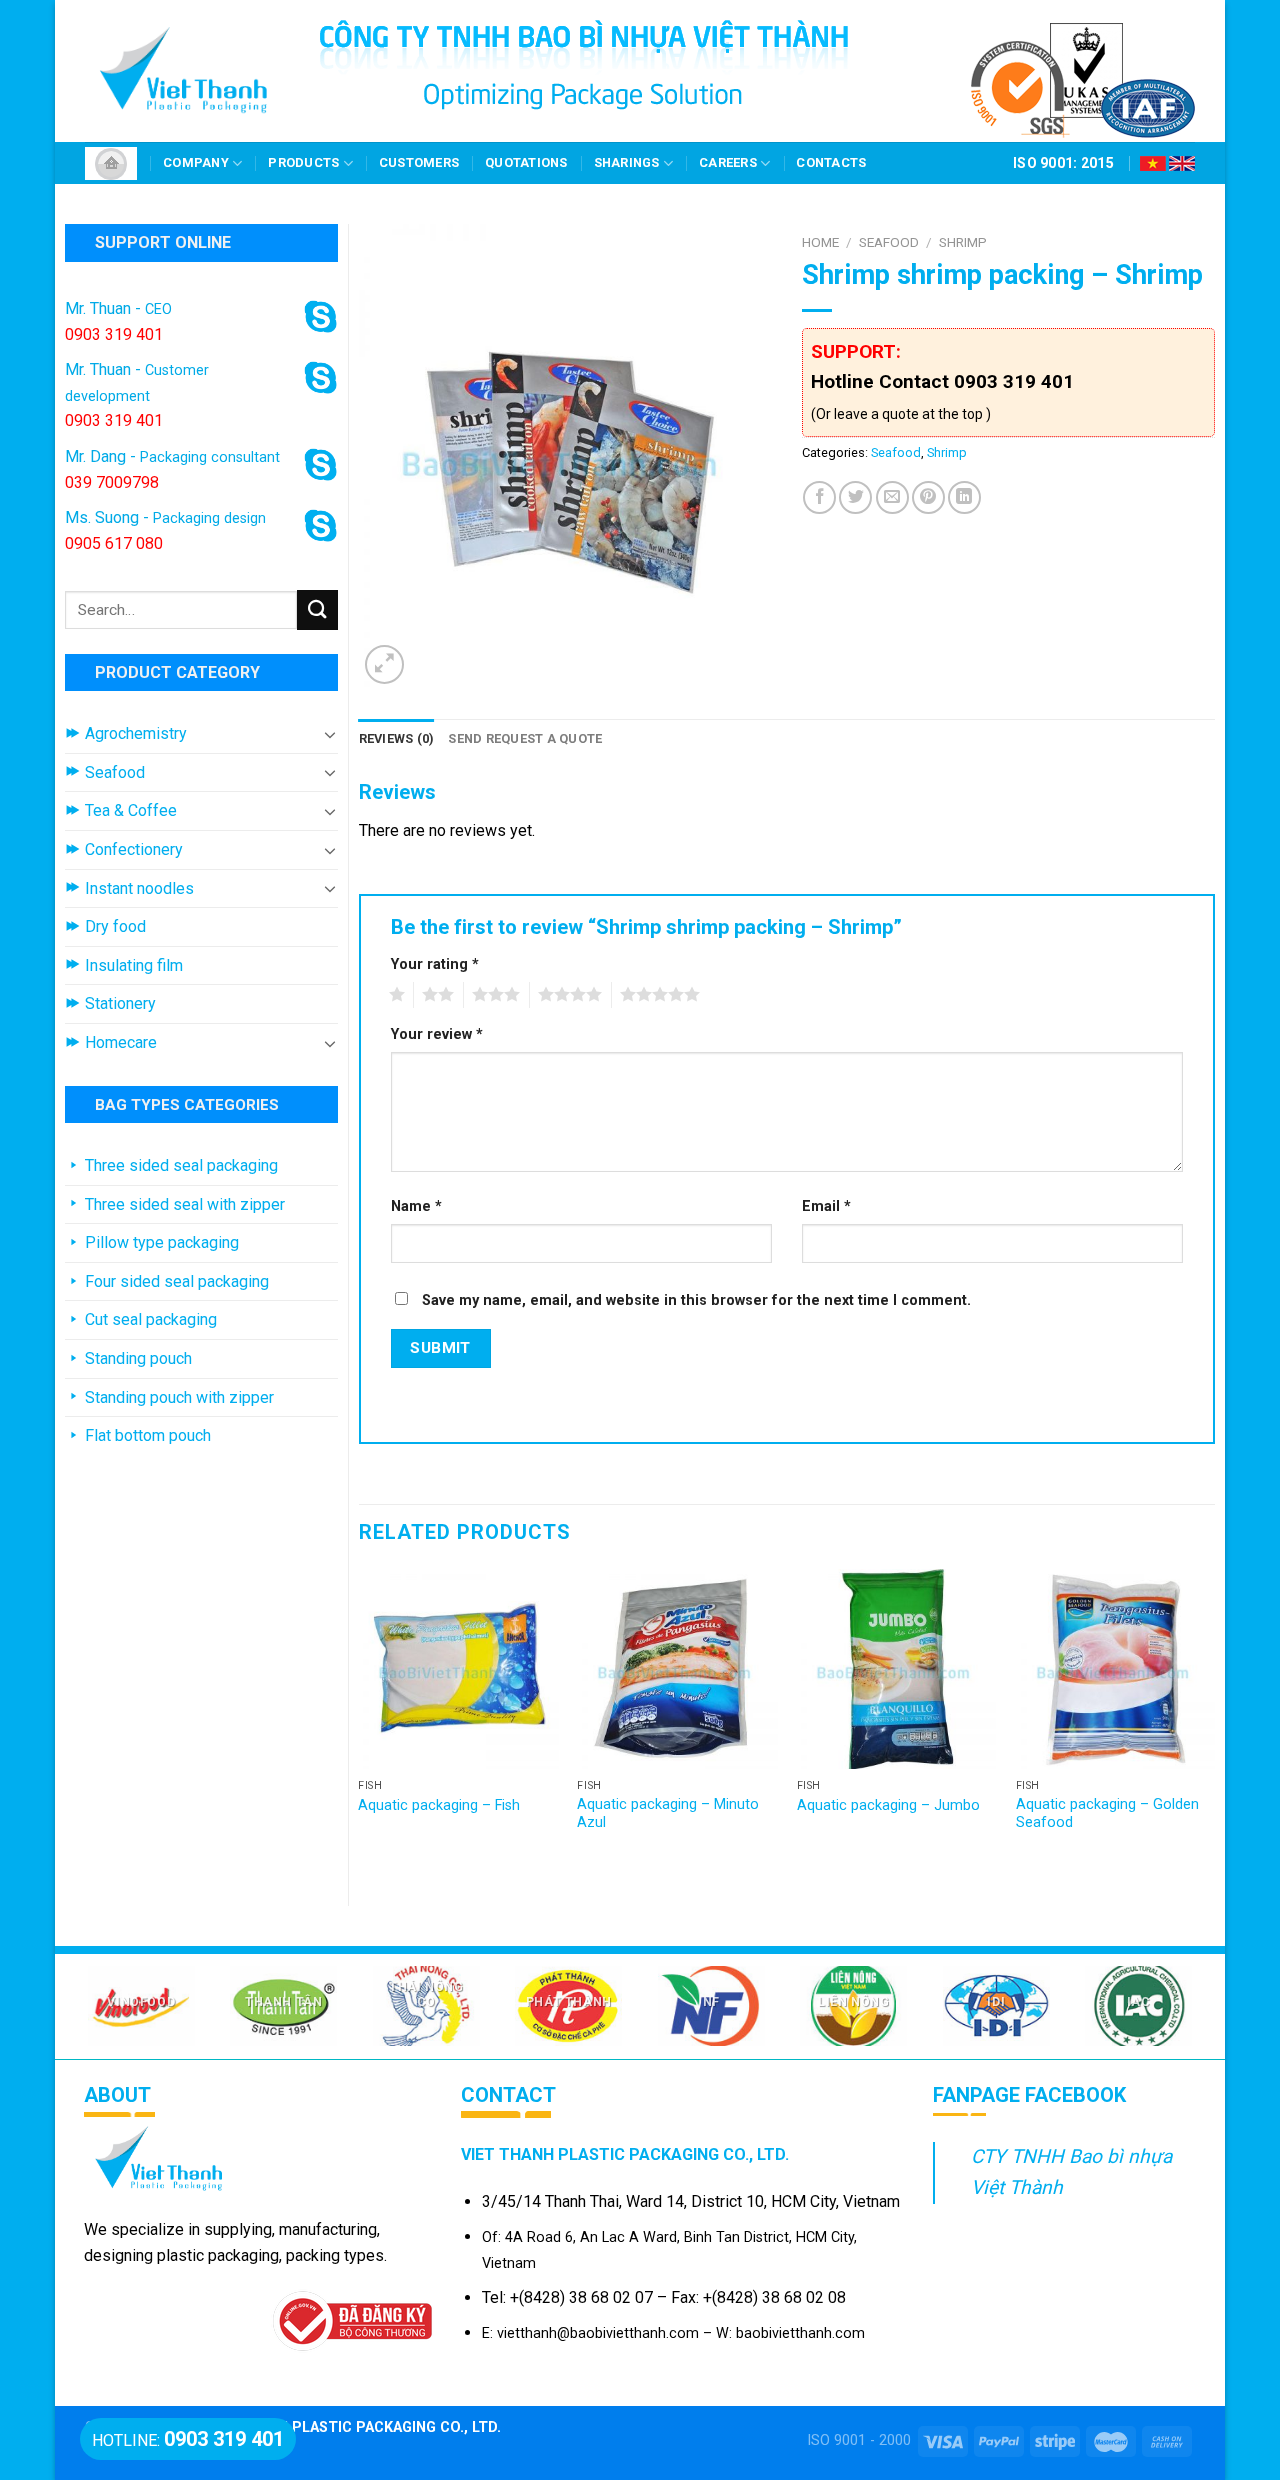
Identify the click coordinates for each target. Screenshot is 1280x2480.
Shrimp (963, 242)
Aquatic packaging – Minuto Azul (668, 1814)
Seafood (889, 242)
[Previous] (360, 1720)
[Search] (317, 609)
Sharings (627, 162)
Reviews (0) (397, 738)
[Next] (1214, 1720)
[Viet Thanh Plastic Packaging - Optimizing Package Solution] (185, 70)
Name (416, 1206)
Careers (728, 162)
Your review (437, 1034)
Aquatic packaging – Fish (439, 1805)
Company (196, 162)
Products (303, 162)
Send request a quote (525, 738)
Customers (419, 162)
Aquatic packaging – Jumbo (888, 1805)
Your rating (435, 964)
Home (820, 242)
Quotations (526, 162)
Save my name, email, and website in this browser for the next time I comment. (696, 1300)
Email (826, 1206)
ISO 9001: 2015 (1063, 163)
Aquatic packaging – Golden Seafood (1107, 1814)
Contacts (831, 162)
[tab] (397, 739)
